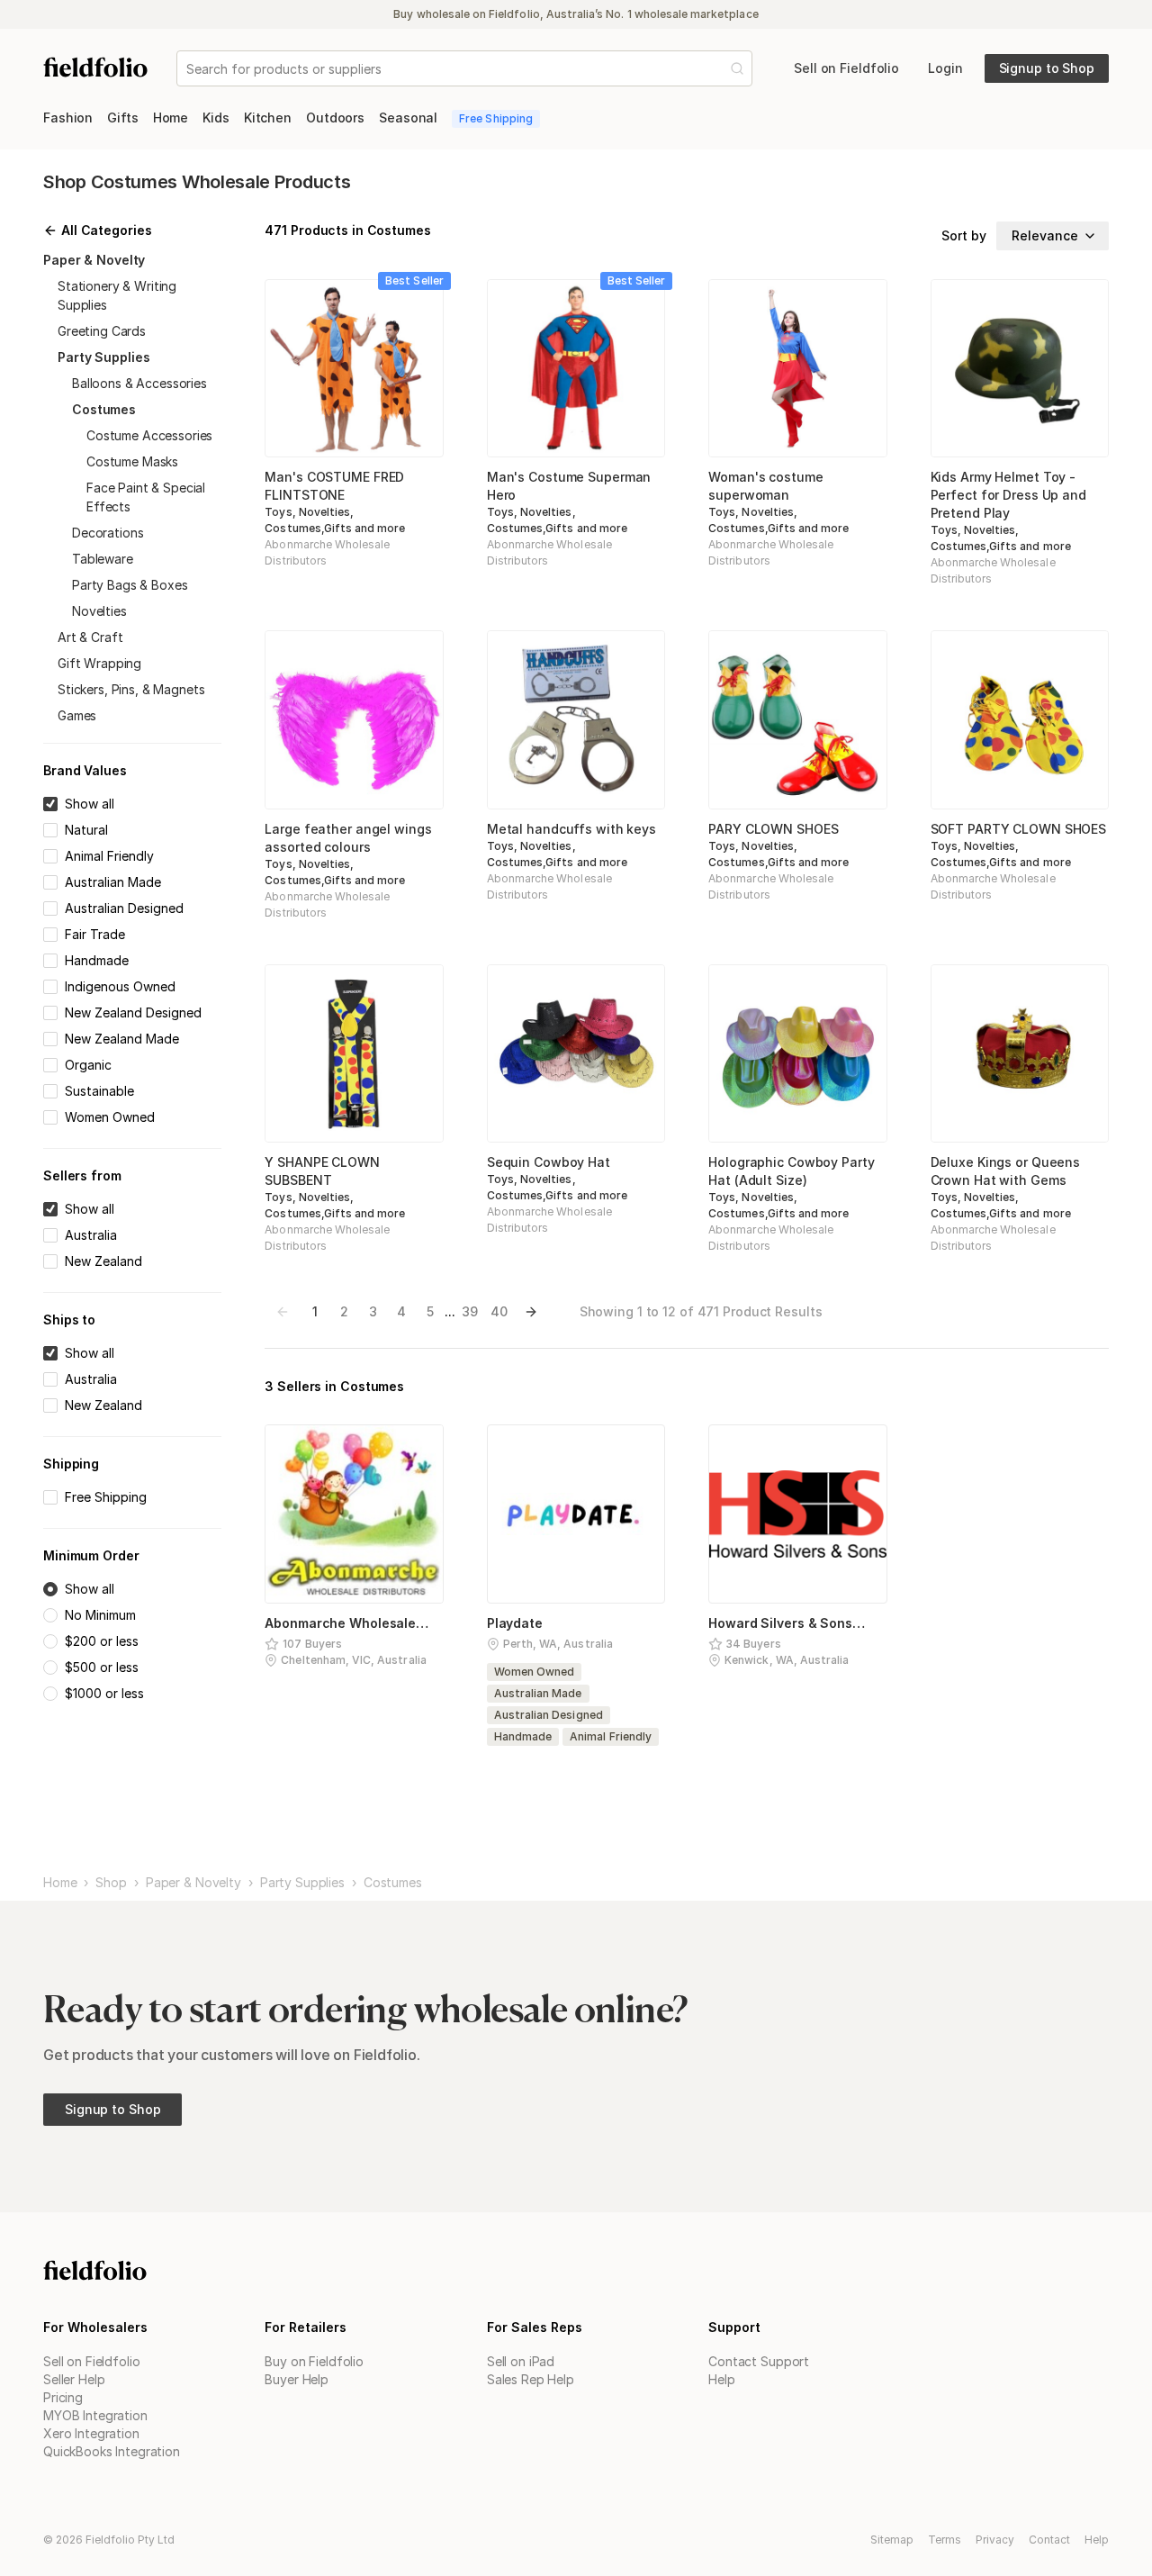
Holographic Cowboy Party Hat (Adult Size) (791, 1171)
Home (60, 1883)
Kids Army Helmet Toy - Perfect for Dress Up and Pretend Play (1008, 495)
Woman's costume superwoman (765, 486)
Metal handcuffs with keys (571, 829)
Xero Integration (91, 2433)
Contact (1049, 2540)
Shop (111, 1883)
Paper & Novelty (193, 1883)
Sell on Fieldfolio (91, 2361)
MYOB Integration (95, 2415)
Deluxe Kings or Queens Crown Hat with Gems (1006, 1171)
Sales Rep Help (531, 2379)
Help (721, 2379)
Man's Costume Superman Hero (569, 486)
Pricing (63, 2397)
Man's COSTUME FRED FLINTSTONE (334, 486)
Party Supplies (302, 1883)
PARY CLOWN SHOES (773, 829)
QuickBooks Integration (112, 2451)
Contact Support (759, 2361)
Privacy (995, 2540)
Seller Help (74, 2379)
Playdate (515, 1623)
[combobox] (188, 69)
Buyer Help (297, 2379)
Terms (945, 2540)
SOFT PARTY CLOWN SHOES (1019, 829)
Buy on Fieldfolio (314, 2361)
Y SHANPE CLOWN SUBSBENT (322, 1171)
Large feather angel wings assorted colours (348, 838)
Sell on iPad (521, 2361)
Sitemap (892, 2540)
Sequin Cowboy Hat (549, 1162)
